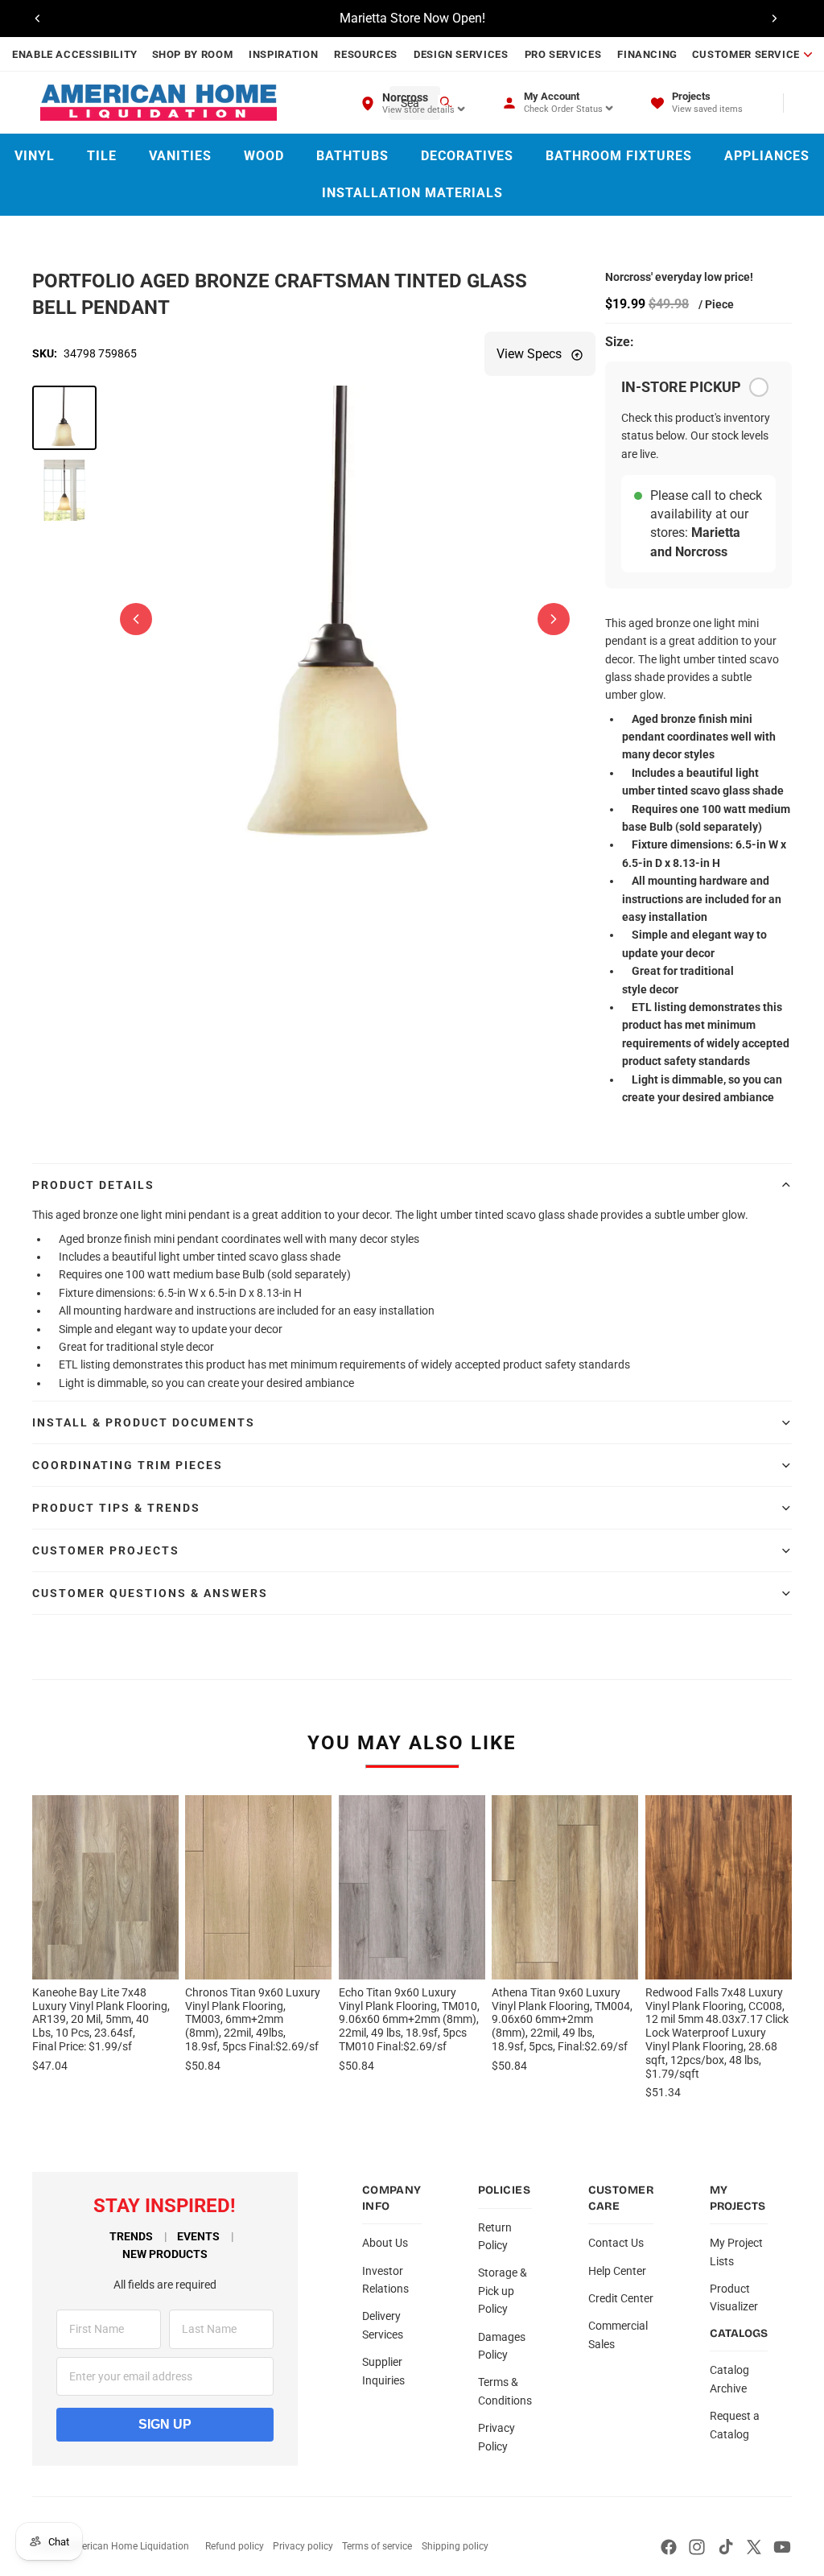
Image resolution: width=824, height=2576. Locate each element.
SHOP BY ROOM (193, 54)
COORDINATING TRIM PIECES (128, 1465)
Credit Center (621, 2298)
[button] (64, 418)
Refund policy (235, 2546)
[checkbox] (759, 387)
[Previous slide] (38, 19)
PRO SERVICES (563, 54)
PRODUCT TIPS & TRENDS (116, 1508)
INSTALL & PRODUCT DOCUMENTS (144, 1422)
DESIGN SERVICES (461, 54)
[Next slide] (774, 19)
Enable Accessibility (75, 54)
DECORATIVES (467, 156)
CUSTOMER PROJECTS (106, 1550)
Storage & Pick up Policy (503, 2291)
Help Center (617, 2271)
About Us (385, 2243)
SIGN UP (165, 2424)
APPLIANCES (767, 156)
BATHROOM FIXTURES (619, 156)
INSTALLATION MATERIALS (412, 193)
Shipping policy (455, 2546)
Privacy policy (303, 2546)
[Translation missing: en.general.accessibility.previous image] (136, 619)
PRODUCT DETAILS (93, 1185)
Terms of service (377, 2546)
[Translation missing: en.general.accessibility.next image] (554, 619)
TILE (102, 156)
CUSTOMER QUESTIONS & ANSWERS (150, 1593)
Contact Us (616, 2243)
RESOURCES (366, 54)
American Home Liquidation (128, 2546)
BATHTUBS (352, 156)
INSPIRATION (283, 54)
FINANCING (647, 54)
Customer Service (746, 54)
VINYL (35, 156)
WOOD (264, 156)
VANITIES (180, 156)
